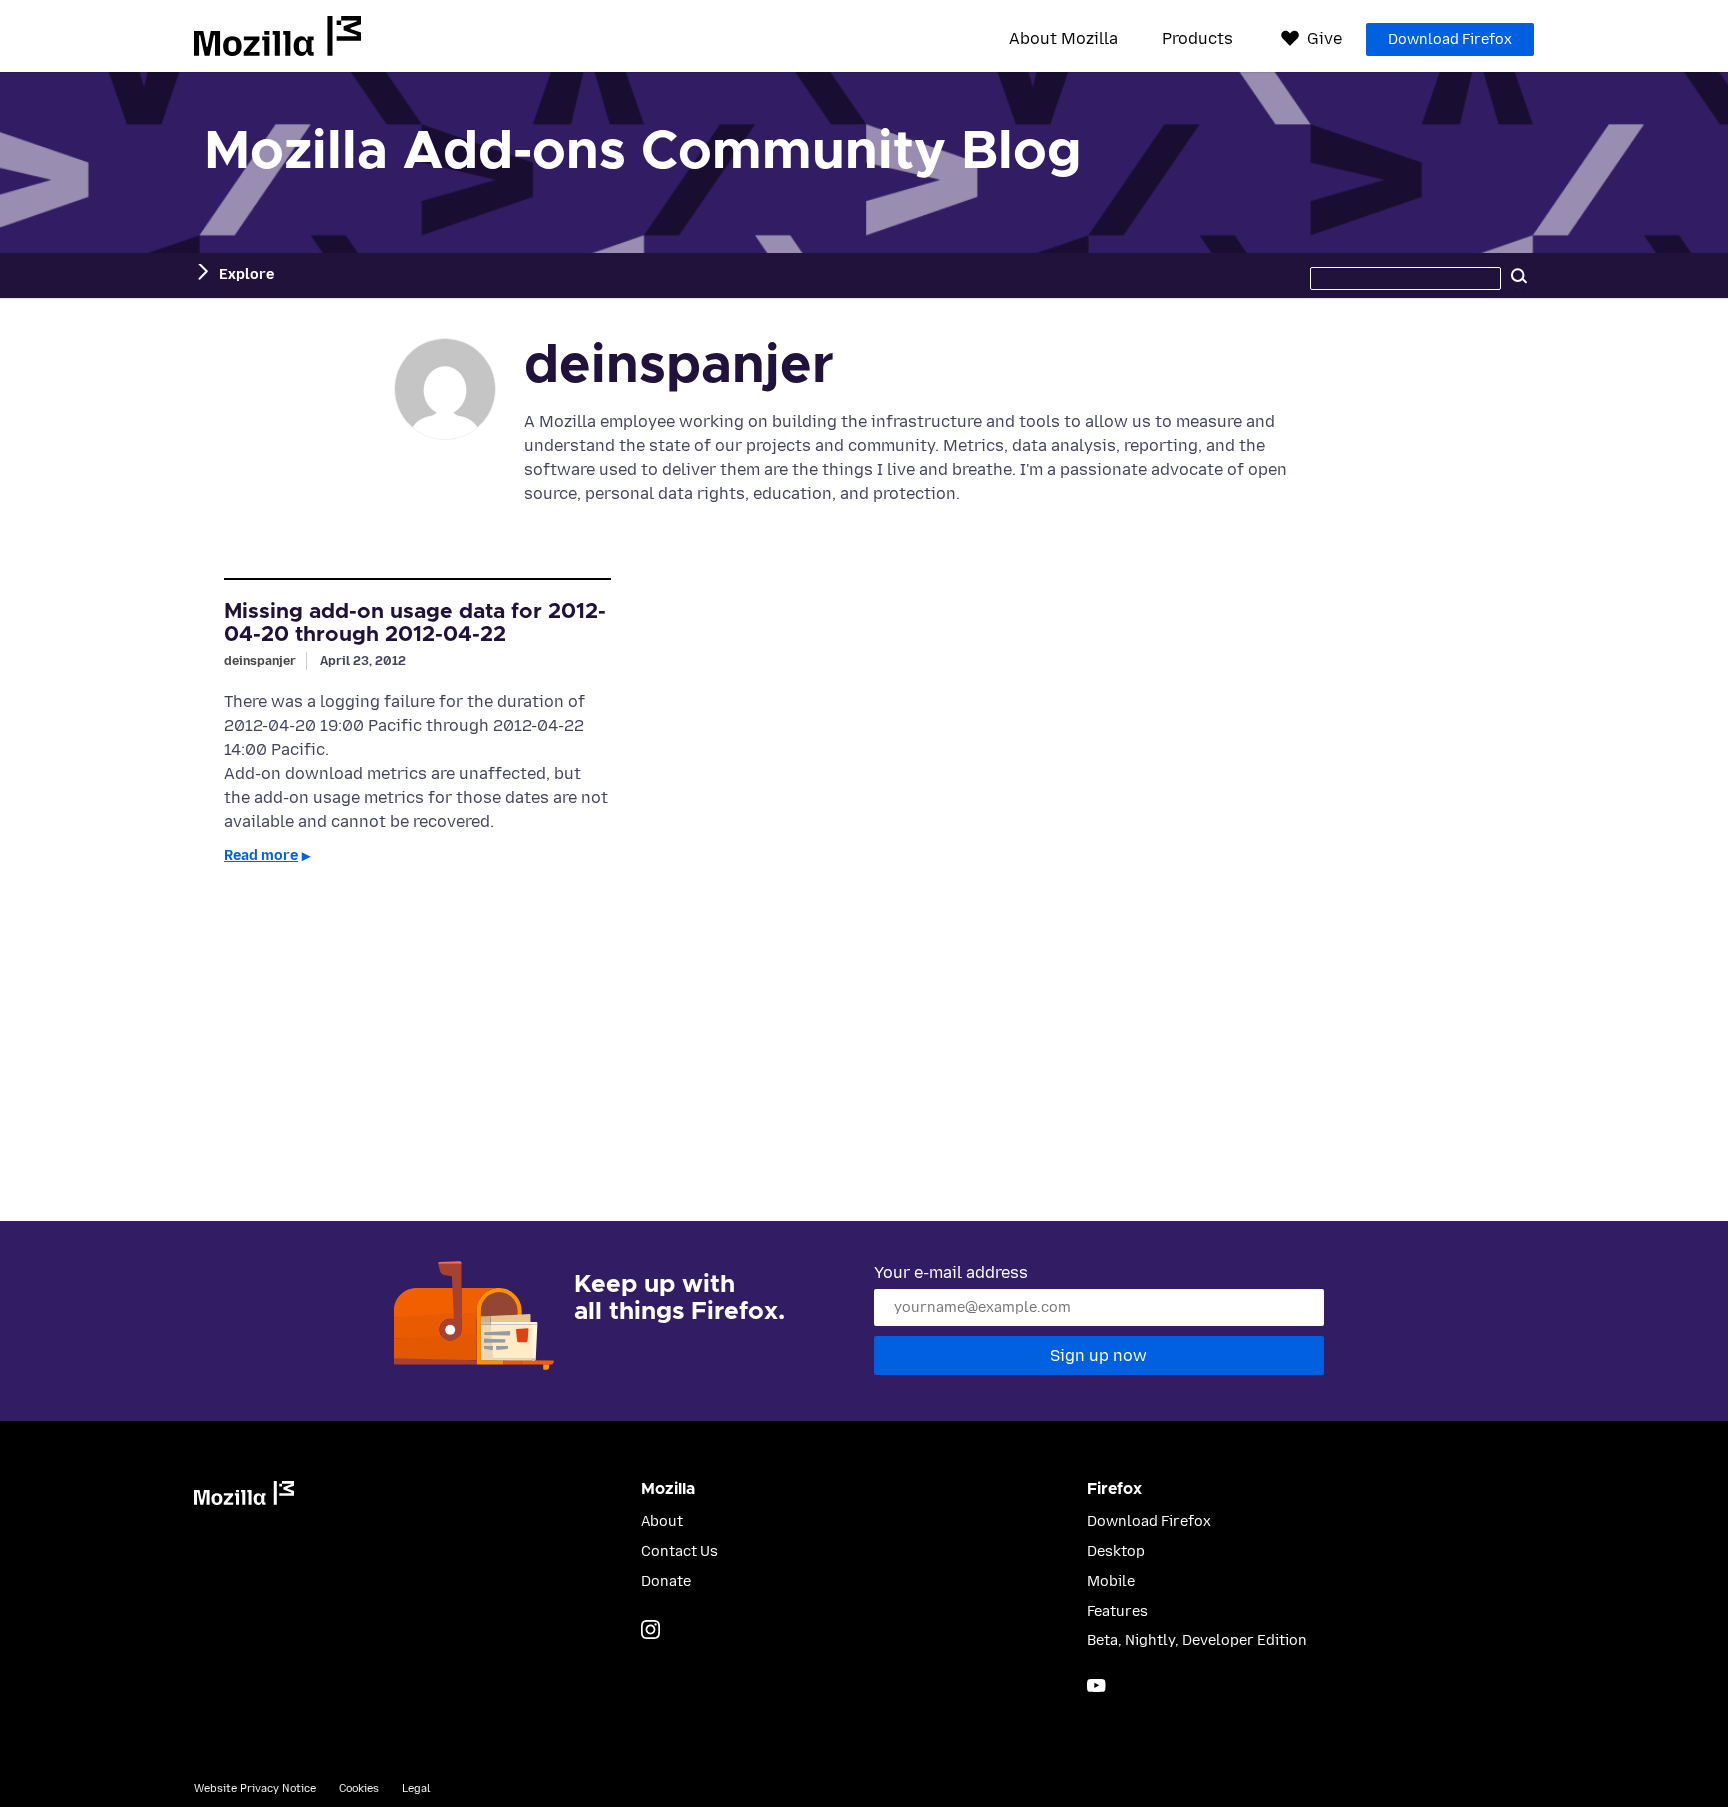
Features (1117, 1611)
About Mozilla (1063, 39)
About (662, 1521)
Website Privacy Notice (255, 1788)
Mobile (1111, 1581)
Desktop (1116, 1551)
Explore (246, 274)
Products (1197, 39)
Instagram (650, 1629)
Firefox (1114, 1489)
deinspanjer (260, 660)
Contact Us (679, 1551)
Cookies (359, 1788)
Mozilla (277, 36)
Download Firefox (1450, 39)
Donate (666, 1581)
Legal (416, 1788)
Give (1324, 38)
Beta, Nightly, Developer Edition (1197, 1640)
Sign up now (1098, 1355)
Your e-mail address (951, 1272)
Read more (261, 855)
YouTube (1096, 1685)
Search (1519, 275)
